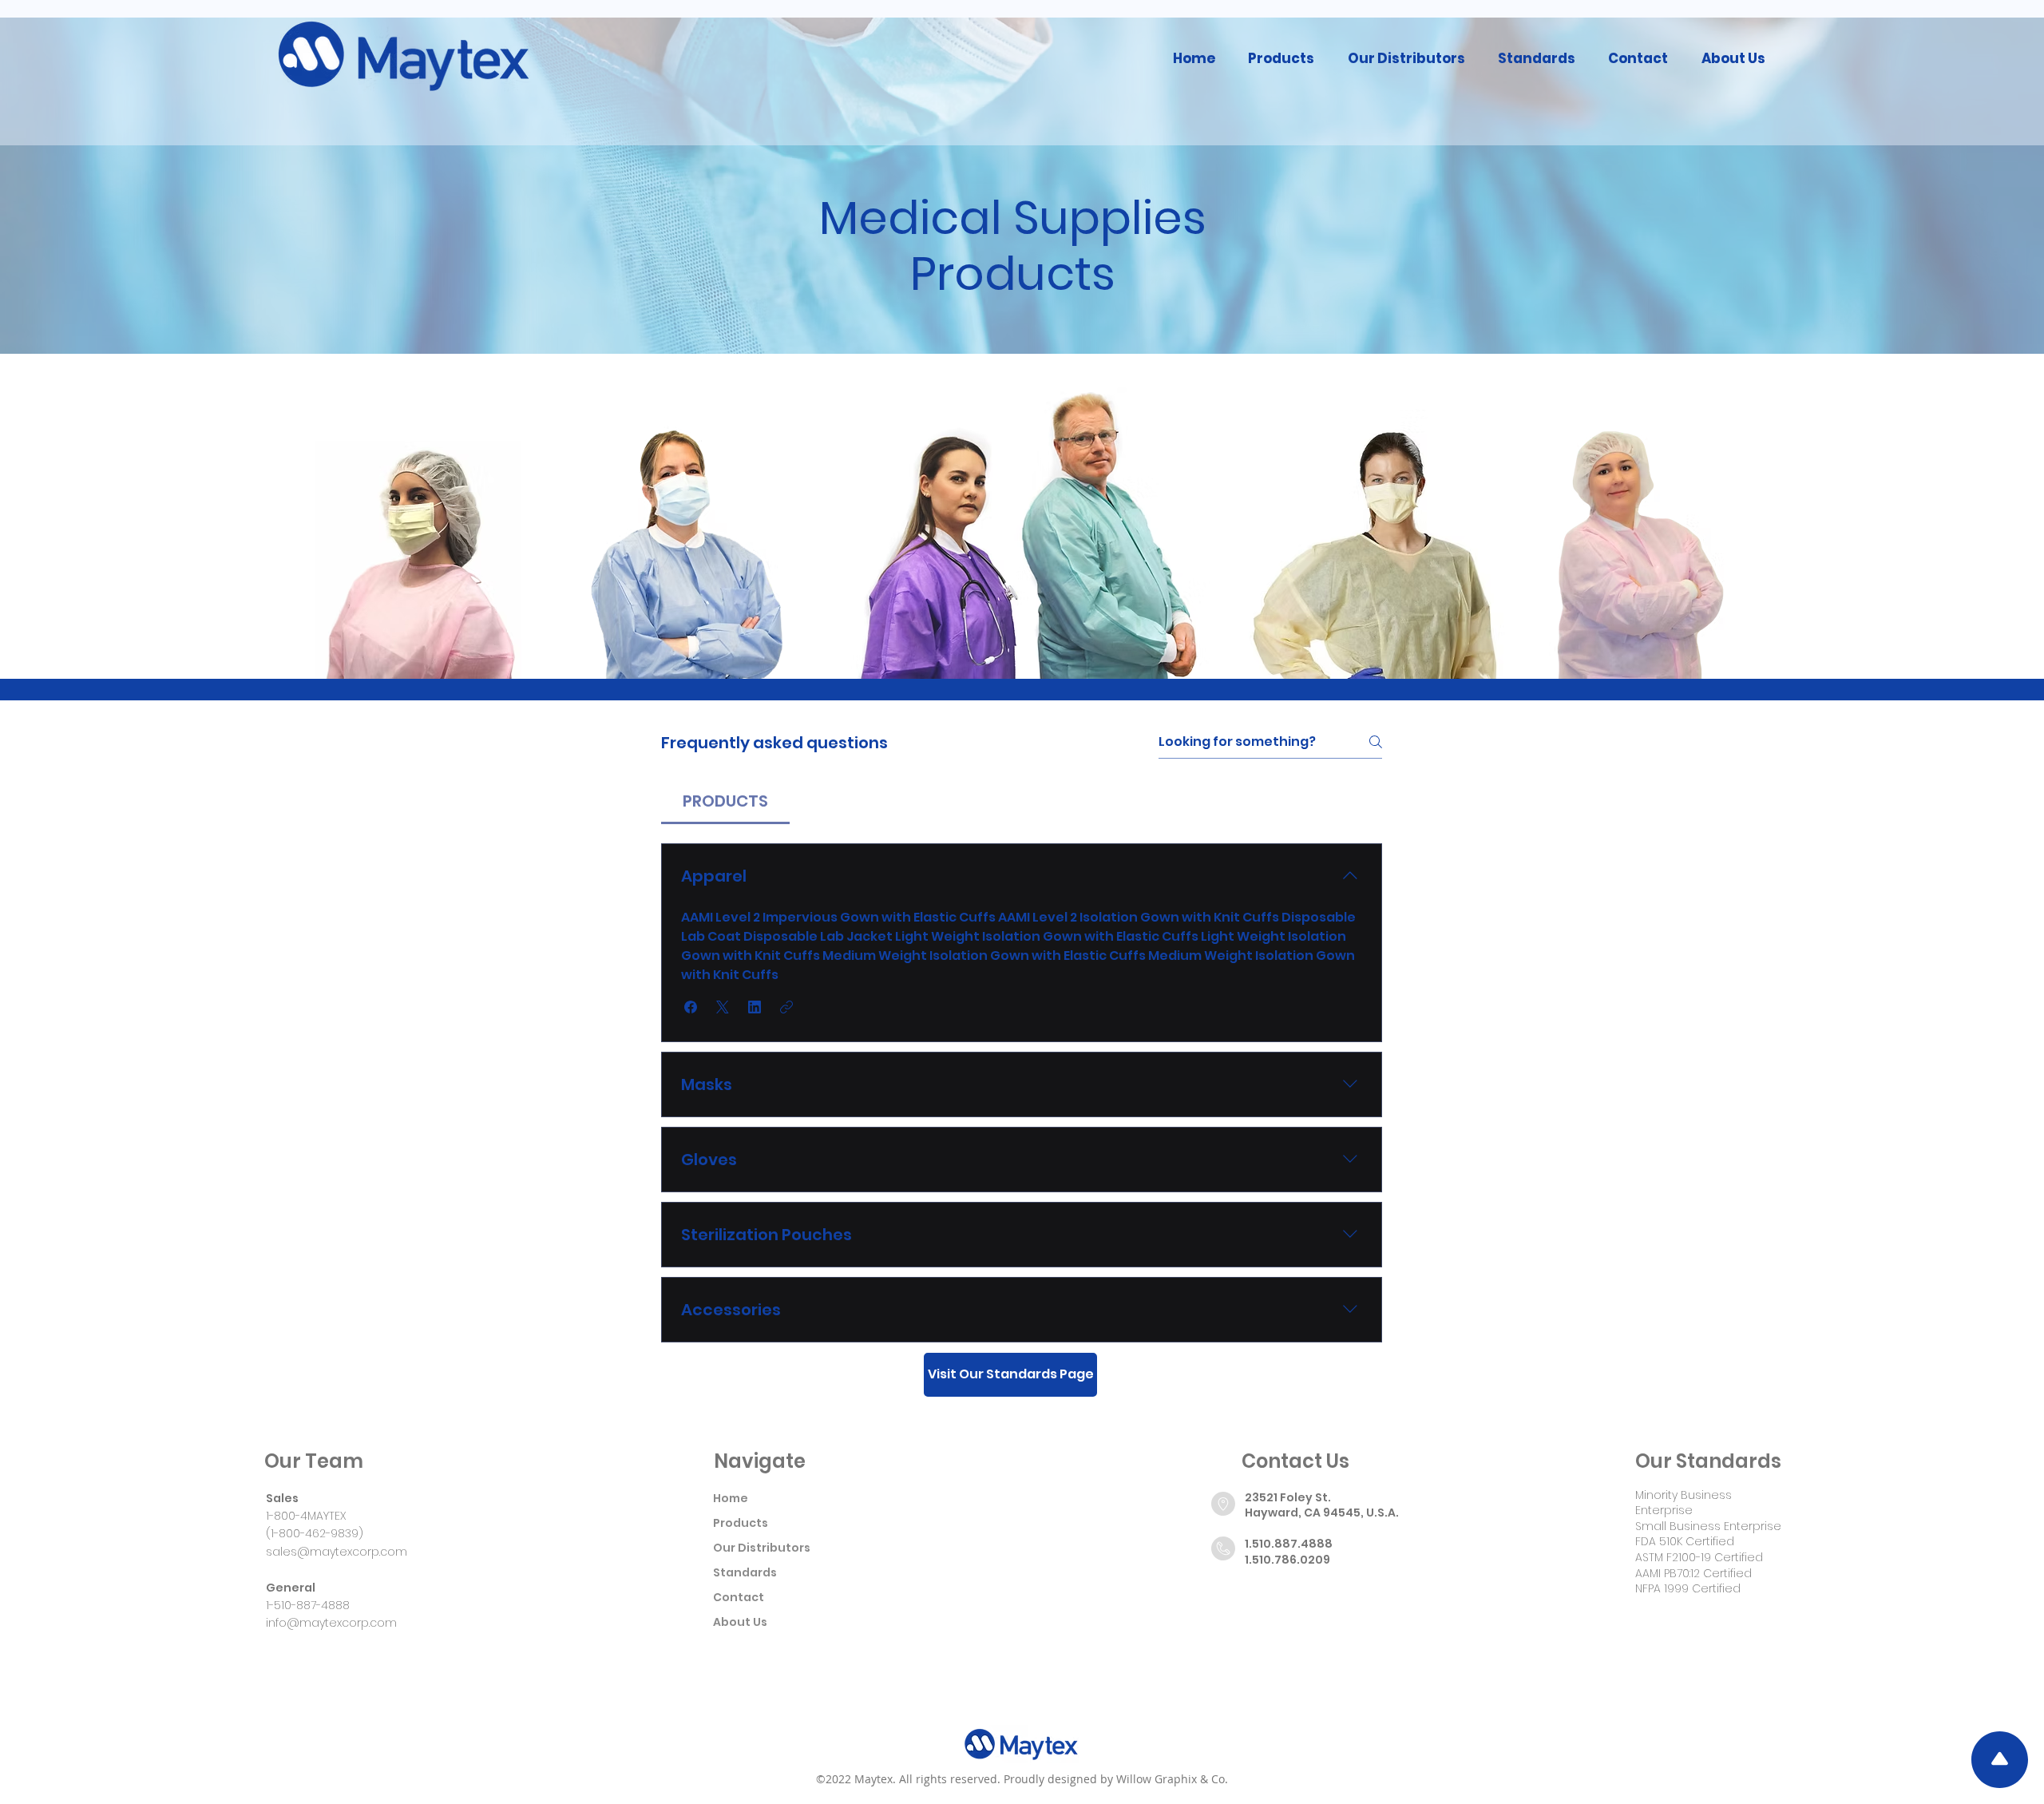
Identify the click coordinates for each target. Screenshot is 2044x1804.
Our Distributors (762, 1548)
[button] (1281, 58)
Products (741, 1523)
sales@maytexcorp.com (337, 1552)
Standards (745, 1572)
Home (731, 1498)
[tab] (725, 801)
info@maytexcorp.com (331, 1623)
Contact (739, 1597)
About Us (740, 1622)
